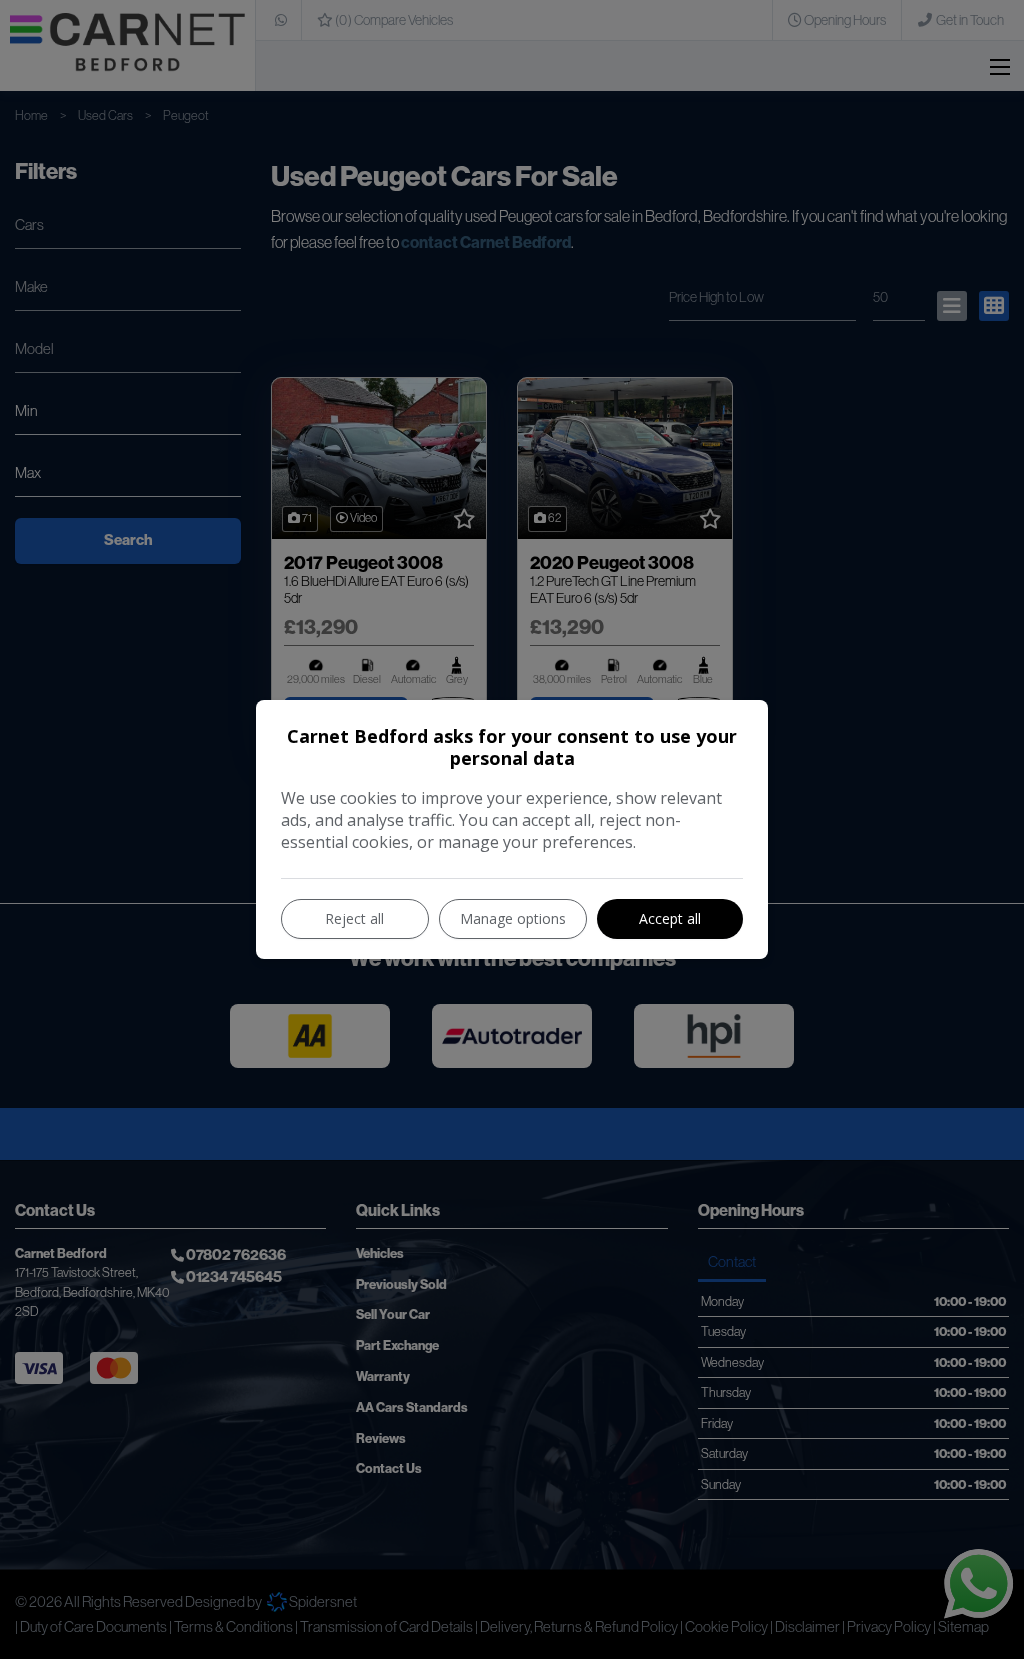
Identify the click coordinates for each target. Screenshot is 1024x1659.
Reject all (354, 918)
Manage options (513, 918)
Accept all (670, 918)
